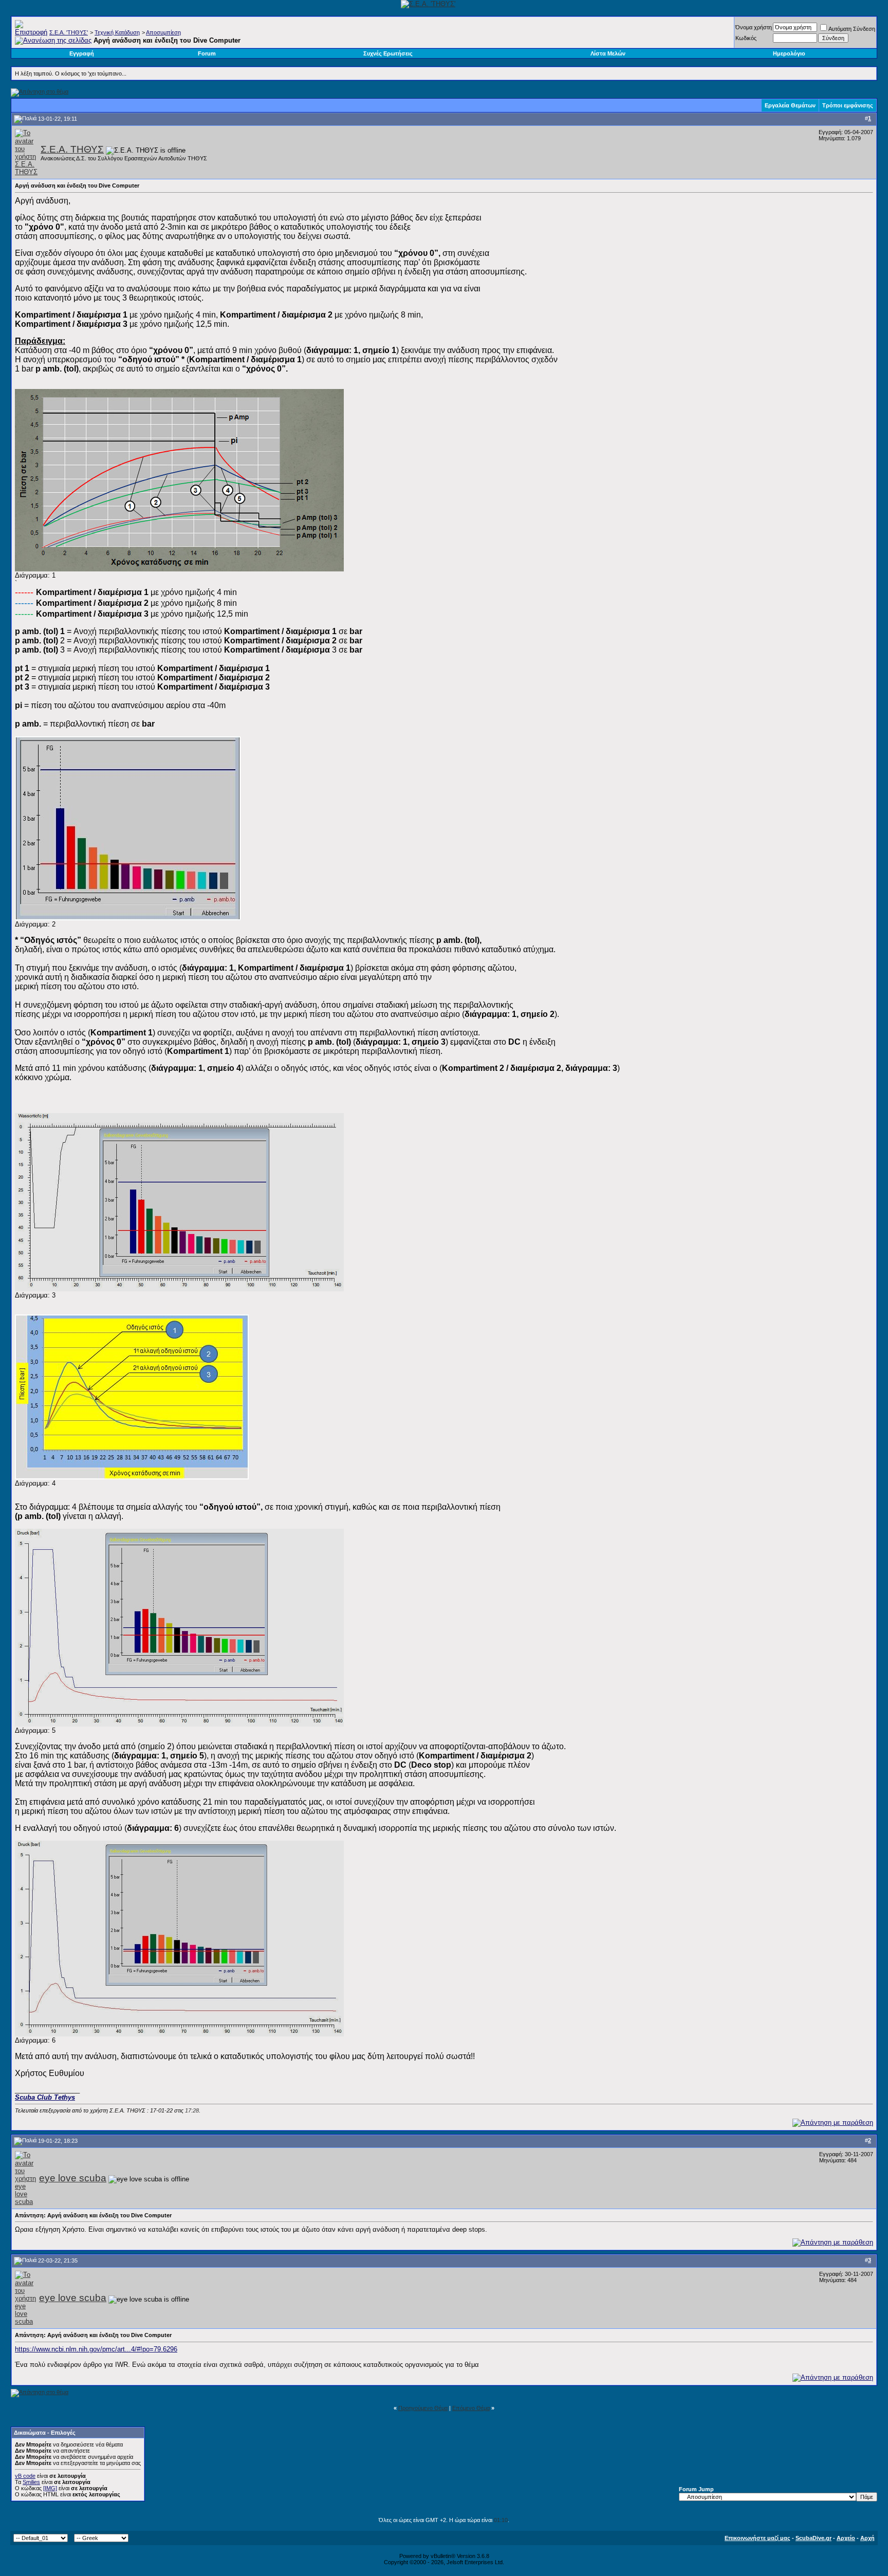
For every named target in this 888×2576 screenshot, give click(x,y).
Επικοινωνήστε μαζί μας (757, 2538)
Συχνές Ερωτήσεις (388, 53)
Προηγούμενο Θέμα (423, 2408)
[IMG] (50, 2488)
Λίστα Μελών (608, 53)
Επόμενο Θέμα (471, 2408)
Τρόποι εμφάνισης (848, 105)
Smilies (31, 2482)
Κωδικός (746, 38)
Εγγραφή (82, 53)
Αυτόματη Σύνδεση (852, 29)
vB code (25, 2476)
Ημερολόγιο (789, 53)
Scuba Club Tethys (45, 2097)
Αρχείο (846, 2538)
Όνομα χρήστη (754, 27)
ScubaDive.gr (813, 2538)
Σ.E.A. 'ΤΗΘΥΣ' (69, 32)
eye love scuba (73, 2178)
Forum (207, 53)
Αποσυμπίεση (163, 32)
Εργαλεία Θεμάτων (790, 105)
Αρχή (867, 2538)
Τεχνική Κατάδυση (117, 32)
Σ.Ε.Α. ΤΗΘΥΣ (72, 149)
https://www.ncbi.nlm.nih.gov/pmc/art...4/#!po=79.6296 (96, 2349)
